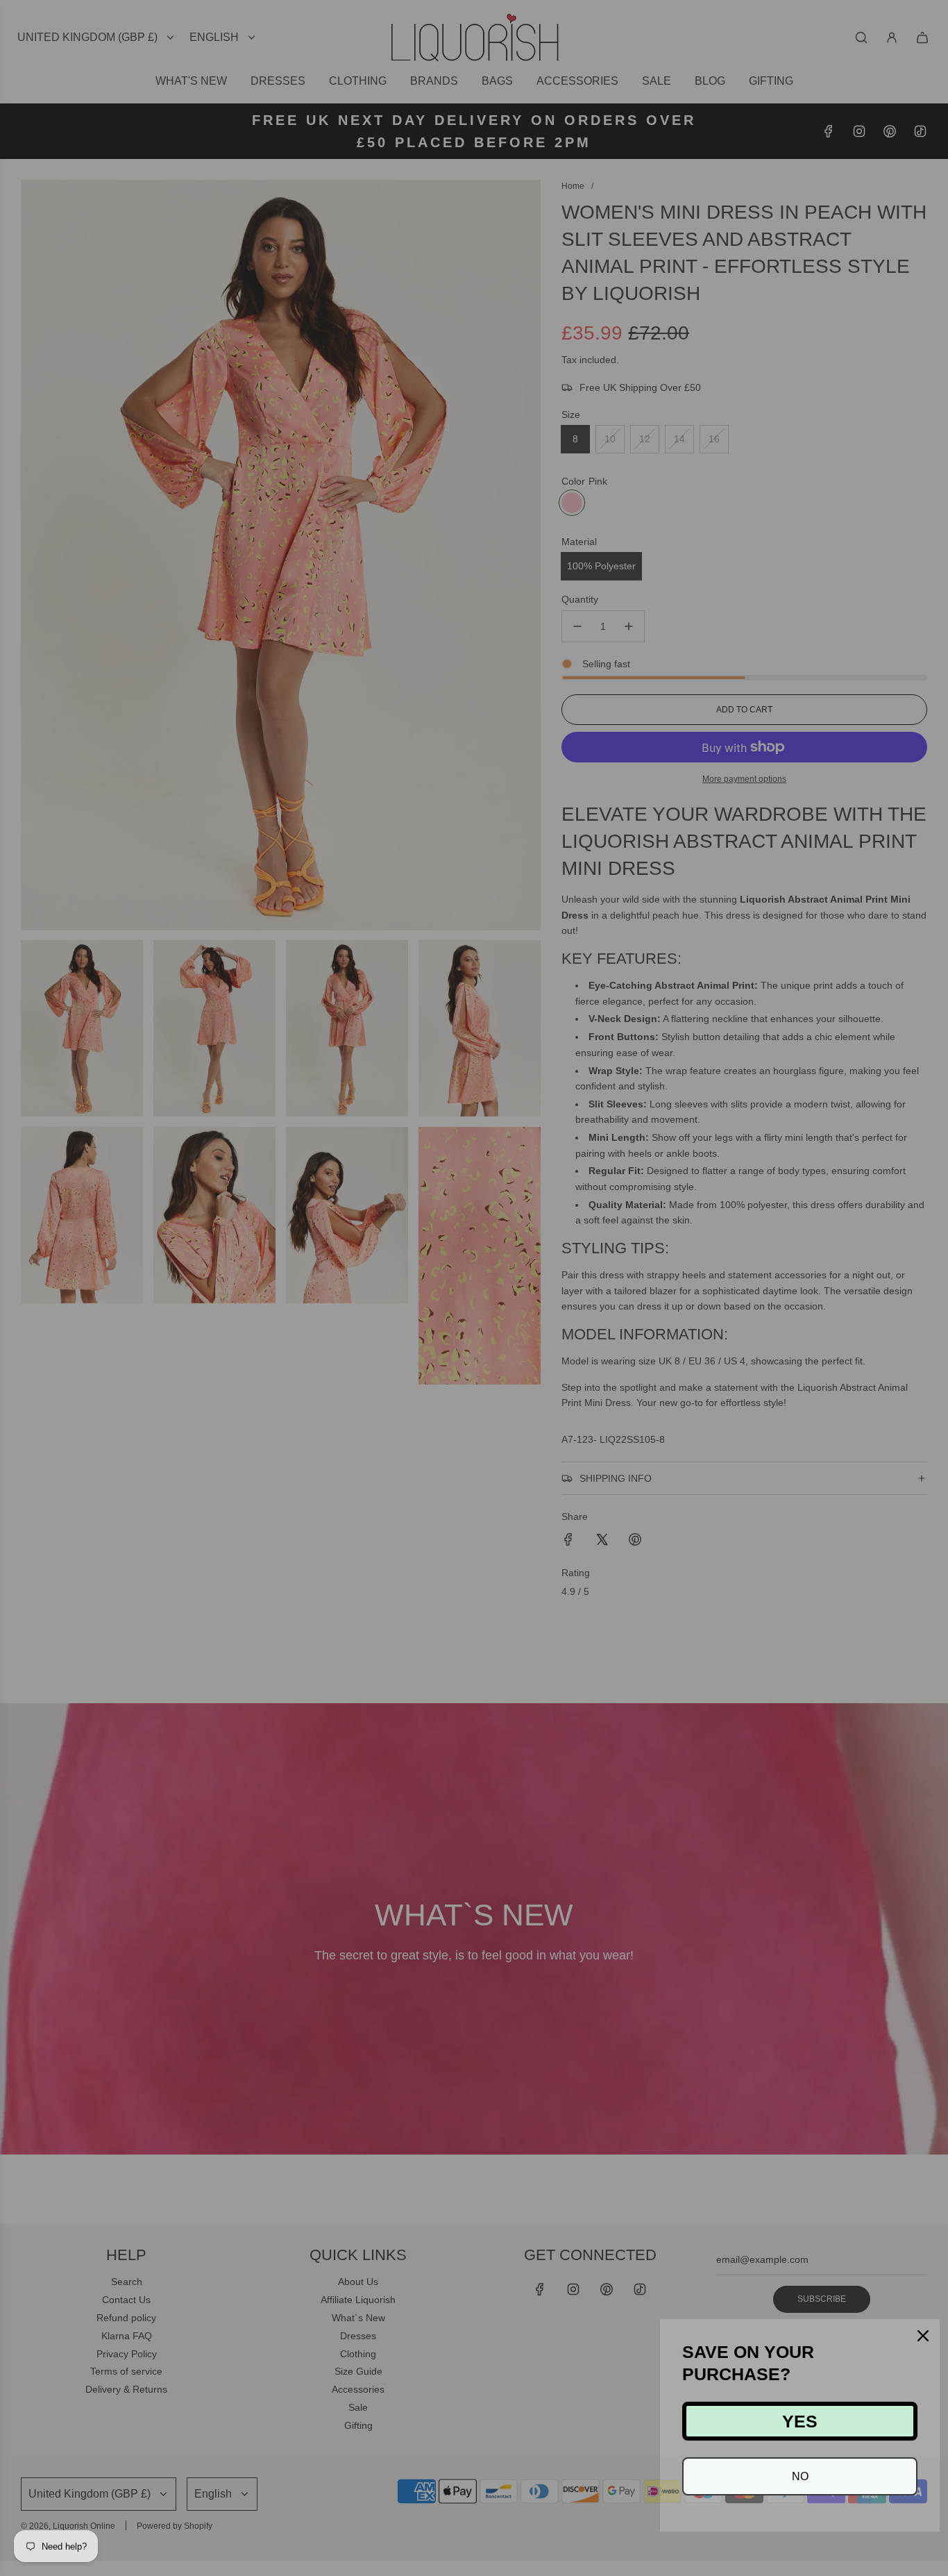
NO (800, 2476)
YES (800, 2421)
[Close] (923, 2336)
